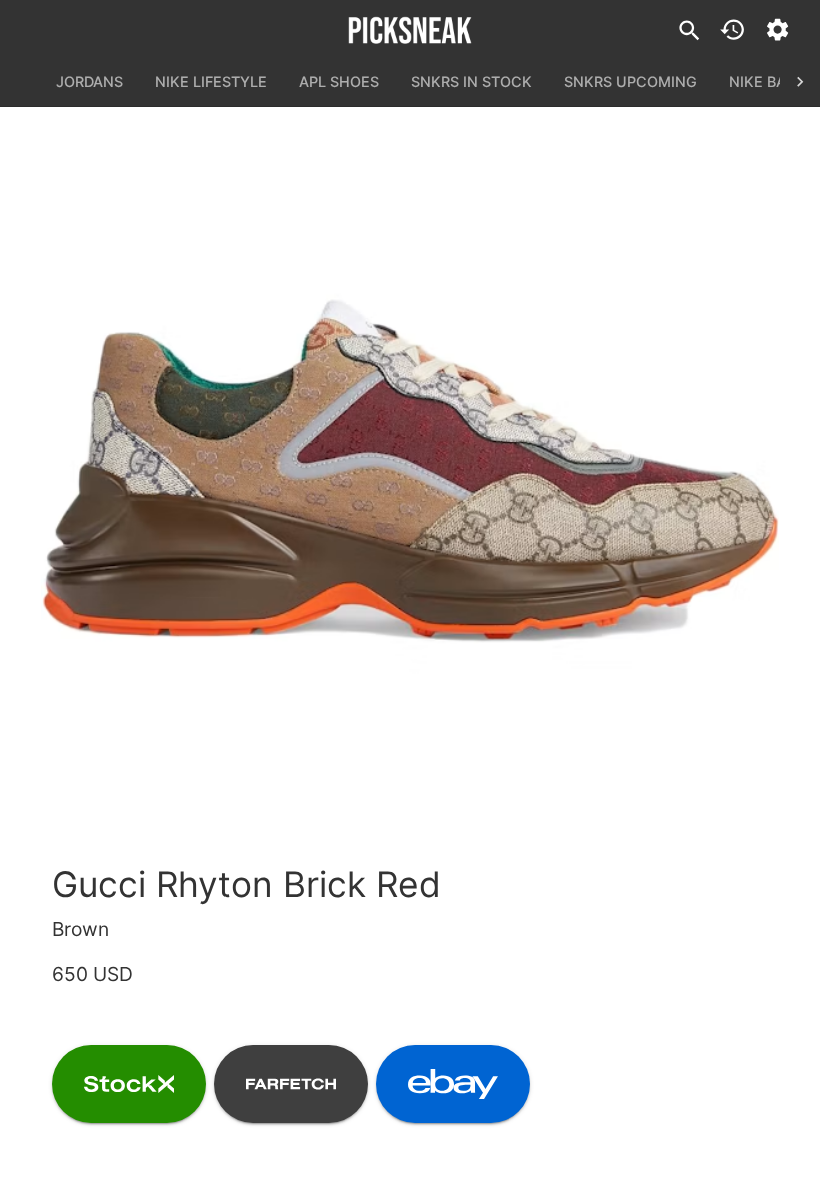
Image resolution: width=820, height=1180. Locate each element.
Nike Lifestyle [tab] (211, 81)
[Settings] (777, 29)
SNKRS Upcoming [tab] (630, 81)
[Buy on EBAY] (453, 1084)
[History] (732, 29)
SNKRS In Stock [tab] (471, 81)
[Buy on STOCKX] (129, 1084)
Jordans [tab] (89, 81)
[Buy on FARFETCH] (291, 1084)
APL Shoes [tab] (339, 81)
